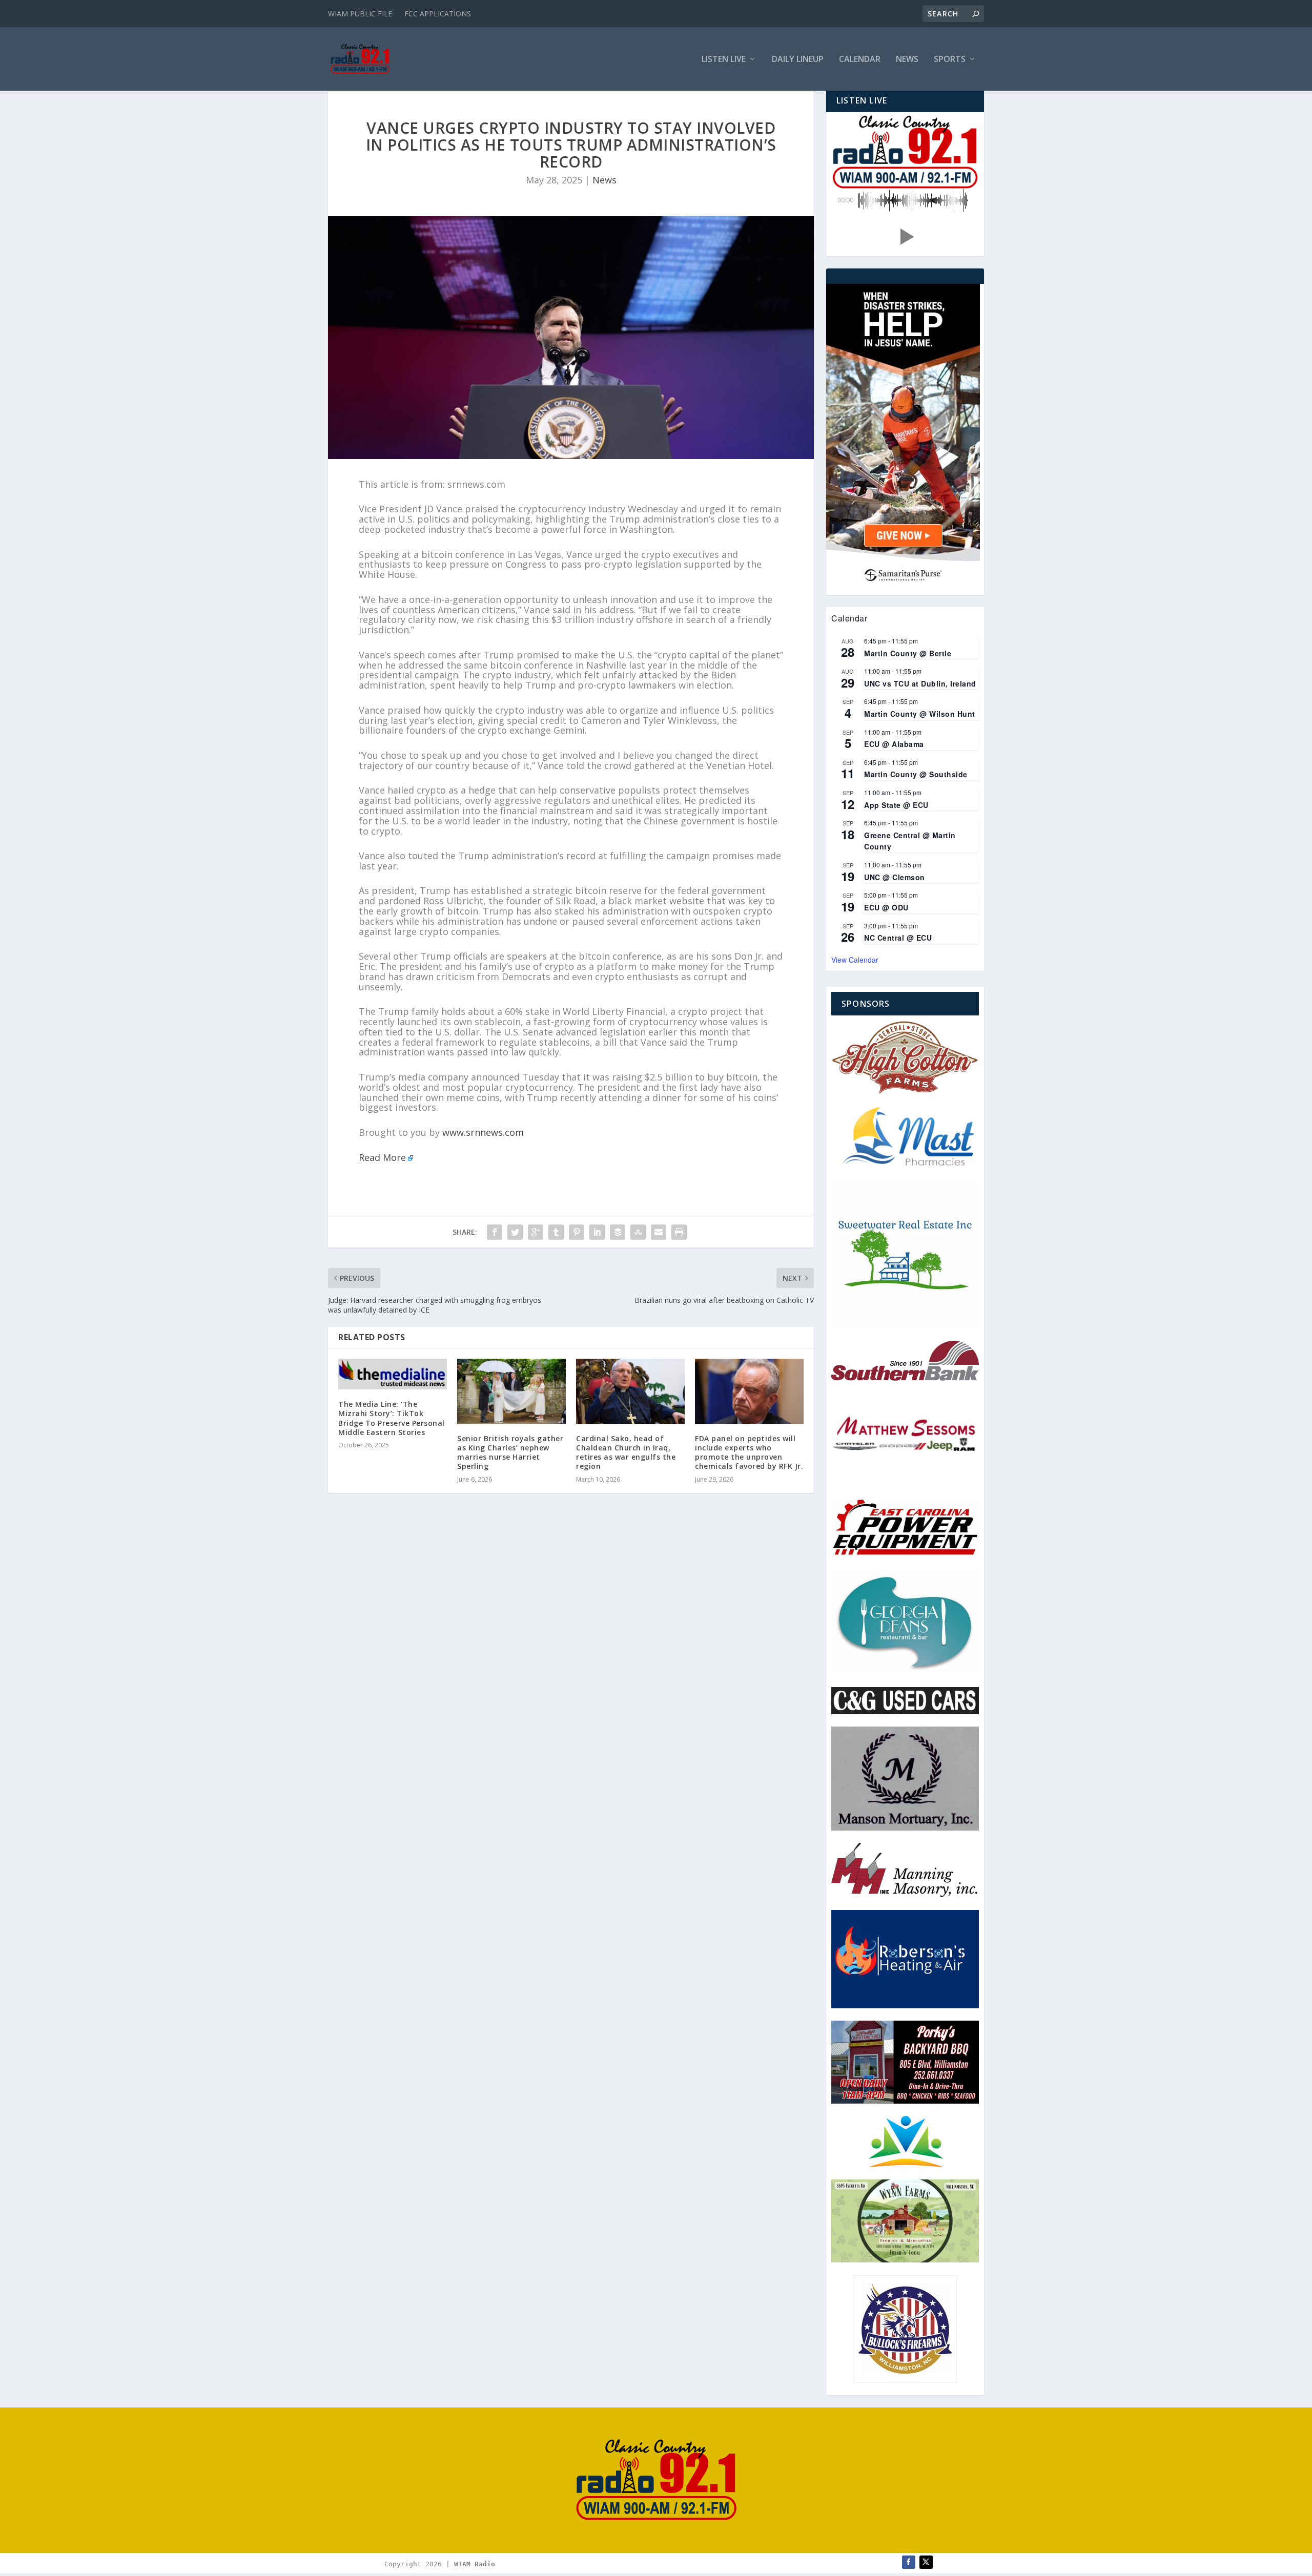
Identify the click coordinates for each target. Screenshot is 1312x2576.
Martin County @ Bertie (908, 653)
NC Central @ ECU (898, 938)
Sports (950, 60)
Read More (382, 1157)
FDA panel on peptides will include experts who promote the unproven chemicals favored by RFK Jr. (749, 1452)
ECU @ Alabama (894, 744)
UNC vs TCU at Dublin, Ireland (920, 683)
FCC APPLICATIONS (438, 14)
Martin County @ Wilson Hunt (920, 714)
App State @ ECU (896, 805)
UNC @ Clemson (895, 877)
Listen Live (724, 60)
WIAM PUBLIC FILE (360, 14)
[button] (905, 237)
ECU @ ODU (886, 907)
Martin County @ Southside (916, 774)
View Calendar (855, 960)
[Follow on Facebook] (909, 2562)
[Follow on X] (926, 2562)
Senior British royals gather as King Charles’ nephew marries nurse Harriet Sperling (510, 1452)
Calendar (860, 60)
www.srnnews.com (483, 1132)
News (907, 60)
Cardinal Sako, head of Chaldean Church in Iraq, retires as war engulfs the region (626, 1452)
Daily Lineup (798, 60)
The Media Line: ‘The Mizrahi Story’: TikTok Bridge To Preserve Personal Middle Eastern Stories (392, 1418)
